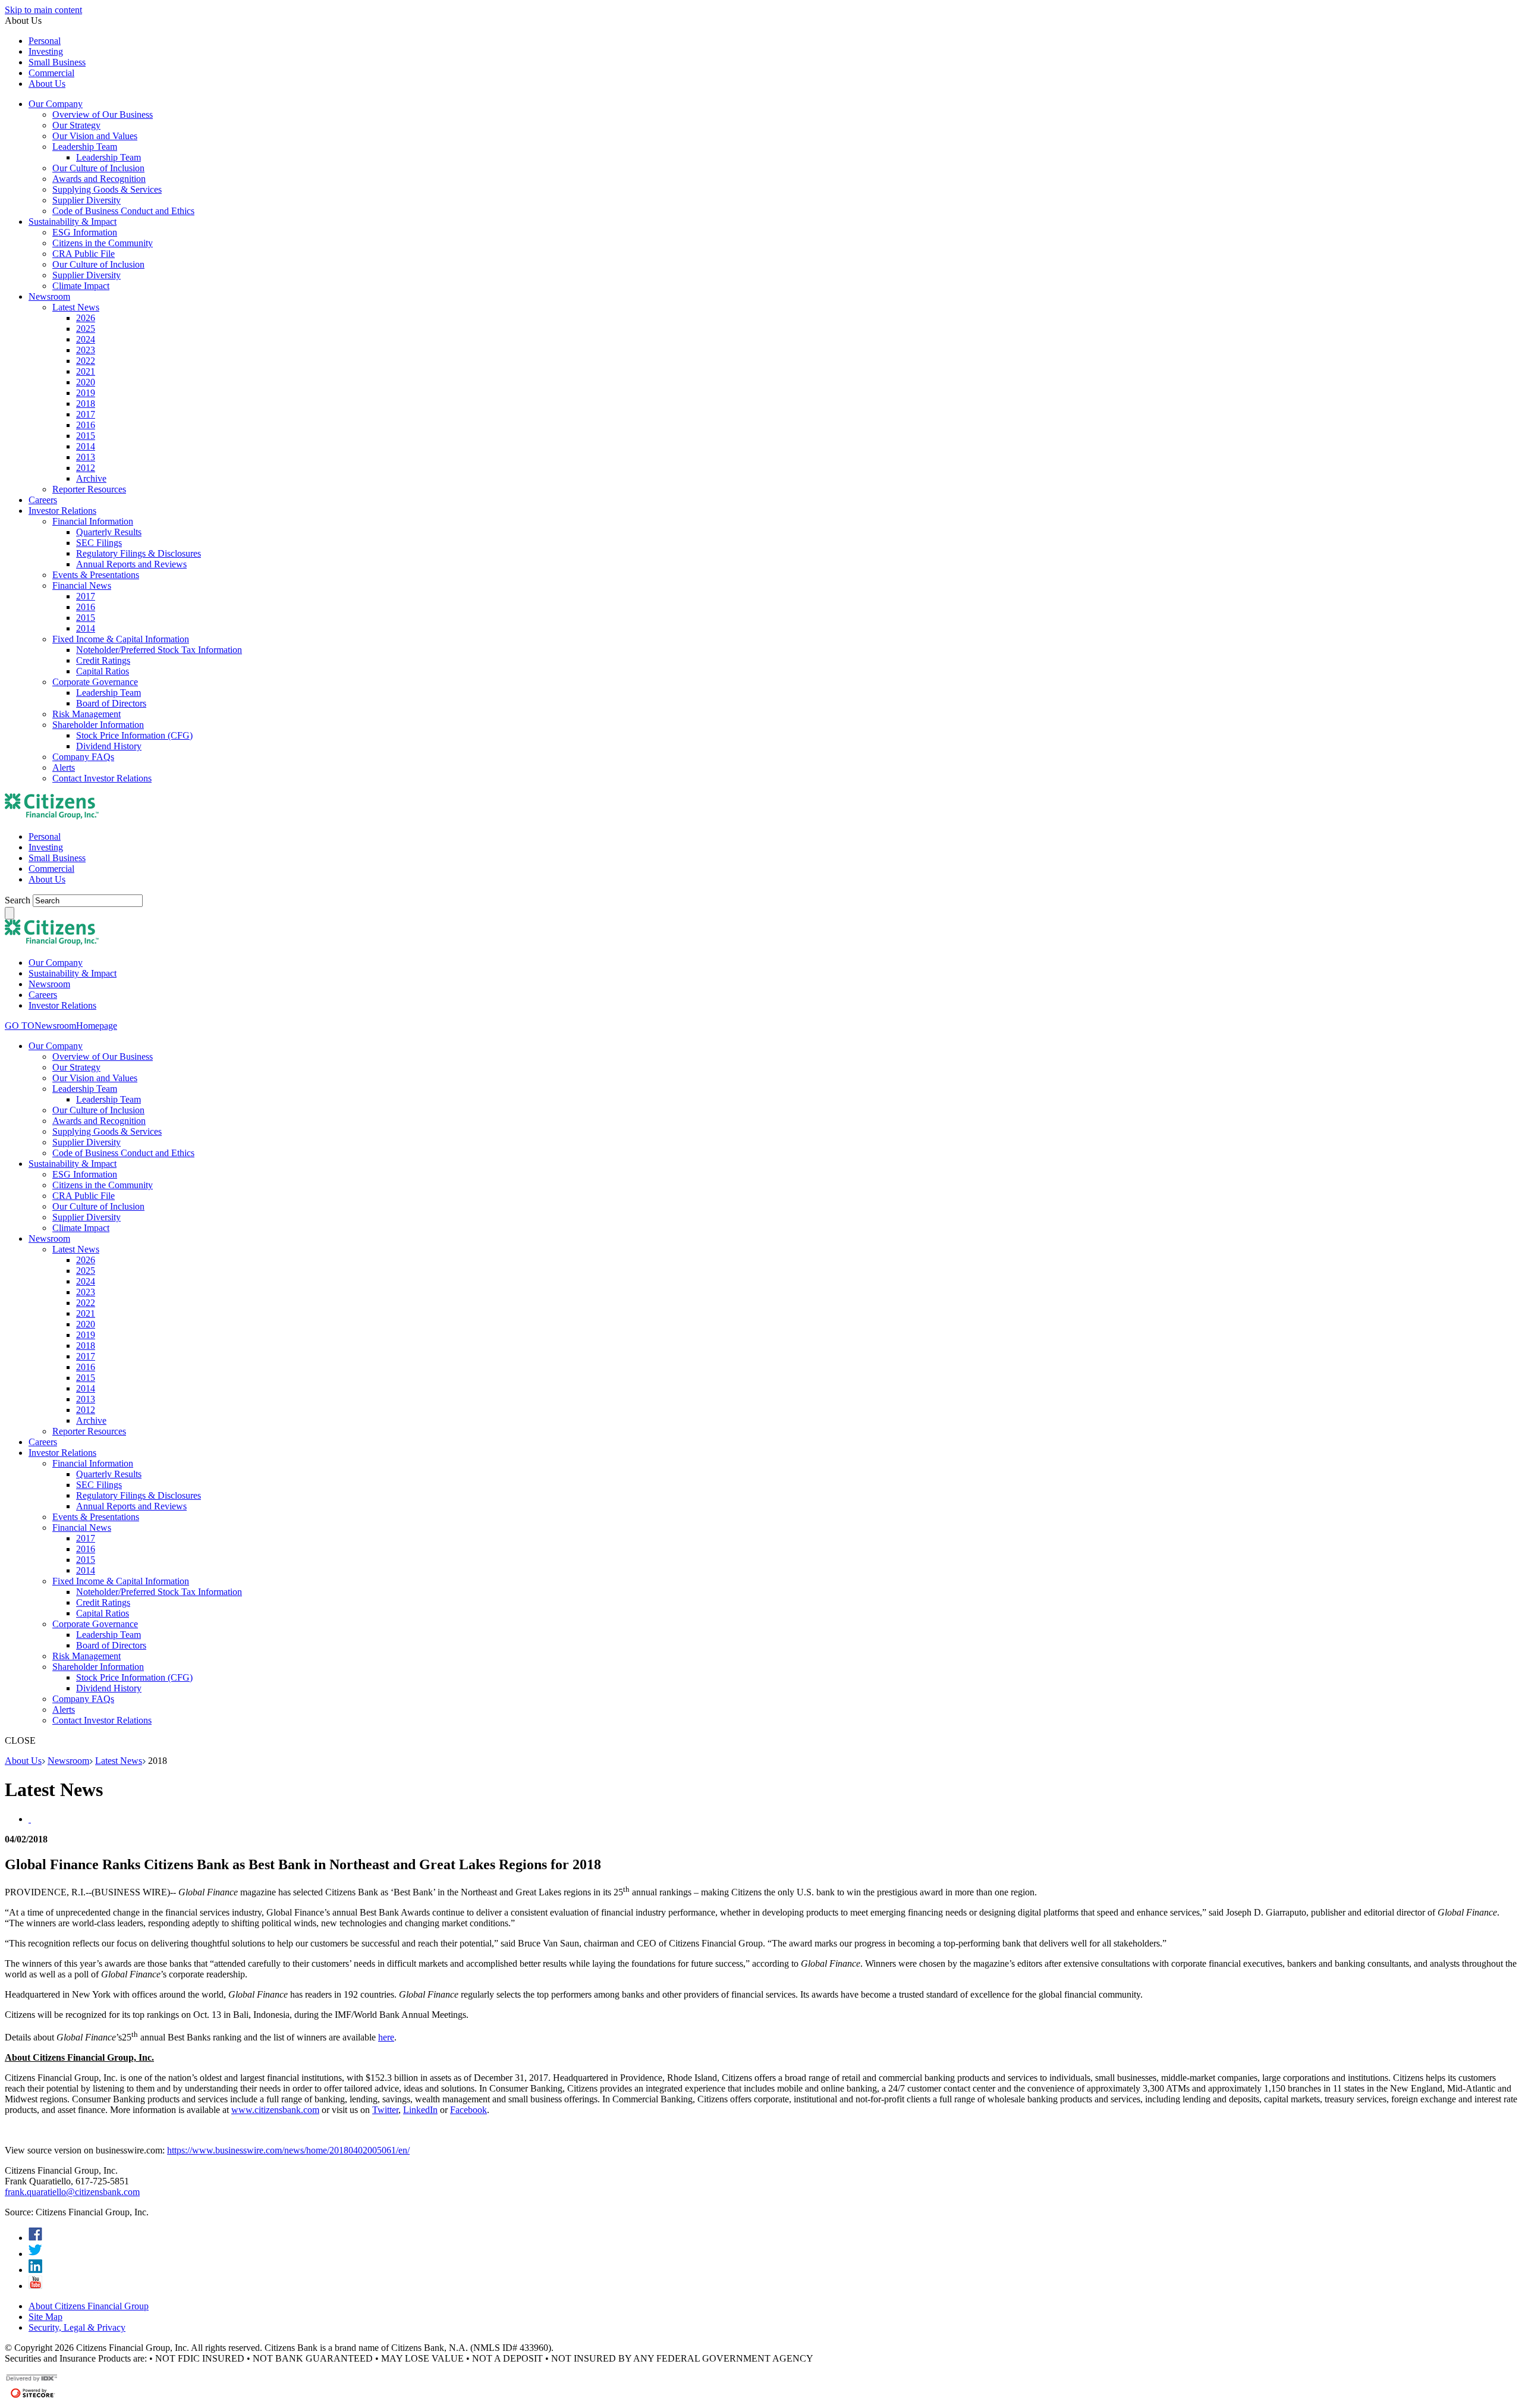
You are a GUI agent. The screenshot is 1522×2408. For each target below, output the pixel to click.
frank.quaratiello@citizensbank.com (72, 2192)
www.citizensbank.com (275, 2110)
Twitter (385, 2110)
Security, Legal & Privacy (77, 2327)
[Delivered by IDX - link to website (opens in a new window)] (32, 2380)
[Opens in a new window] (35, 2238)
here (386, 2037)
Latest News (119, 1761)
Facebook (468, 2110)
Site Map (45, 2317)
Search (19, 900)
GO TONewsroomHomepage (61, 1026)
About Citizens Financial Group (89, 2306)
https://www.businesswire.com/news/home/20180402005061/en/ (288, 2150)
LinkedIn (420, 2110)
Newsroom (68, 1761)
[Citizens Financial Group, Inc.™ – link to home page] (52, 816)
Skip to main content (43, 10)
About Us (23, 1761)
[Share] (30, 1819)
